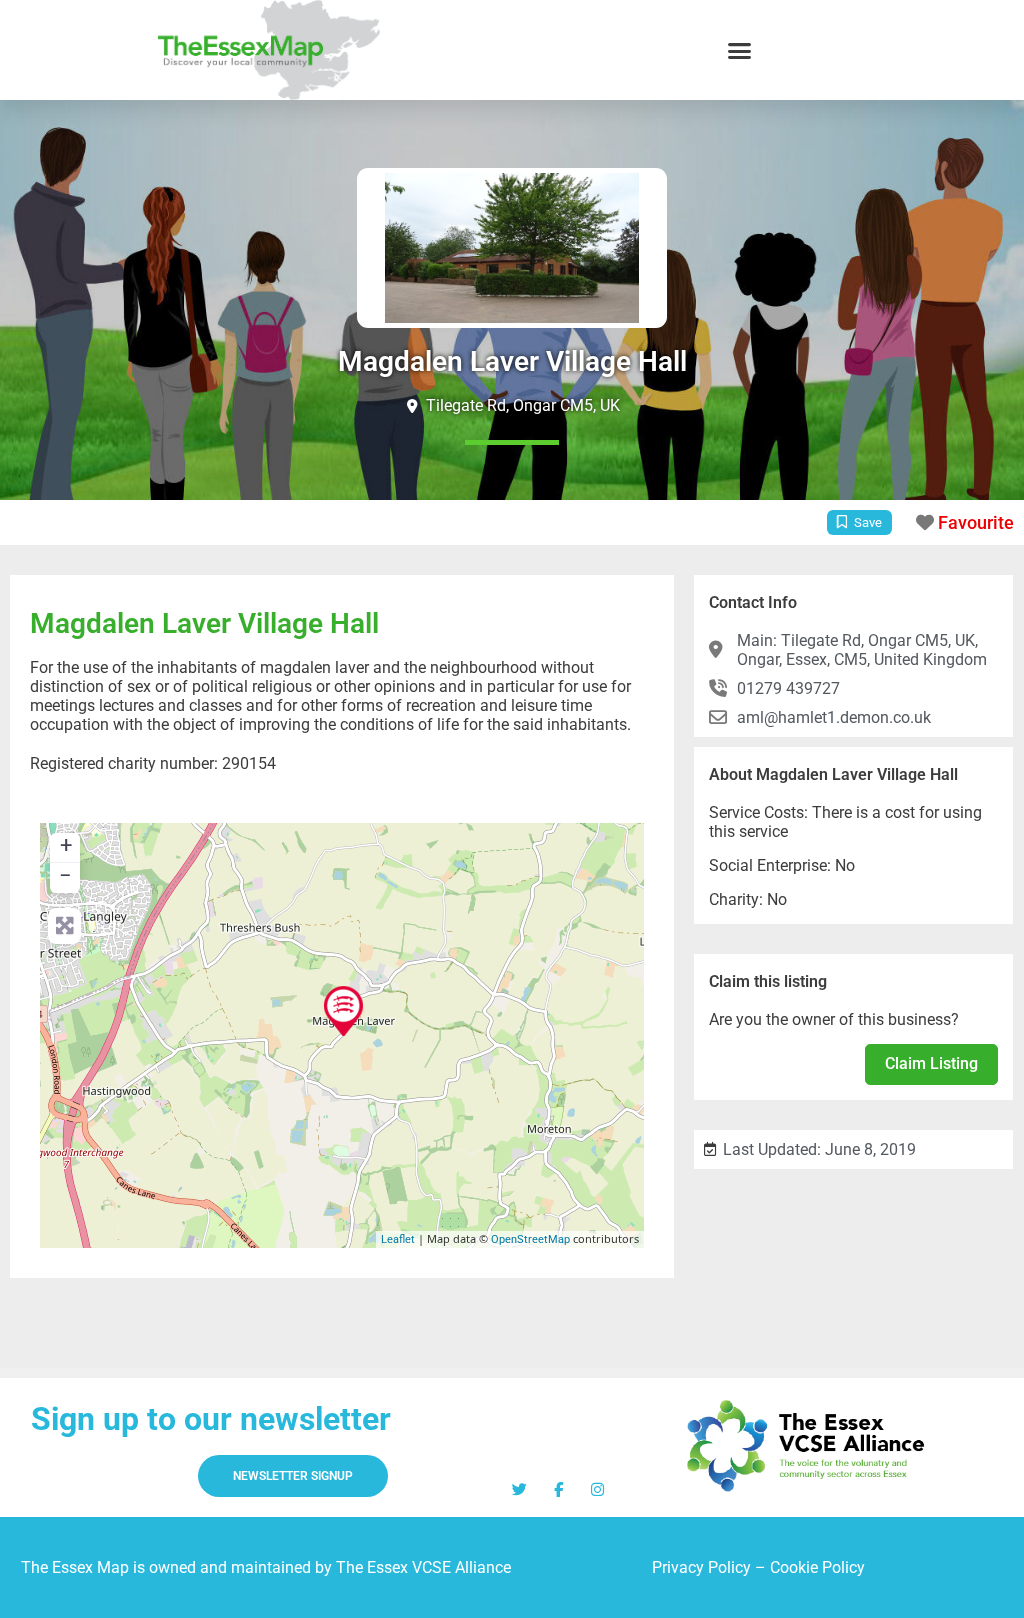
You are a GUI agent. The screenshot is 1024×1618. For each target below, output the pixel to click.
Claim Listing (931, 1063)
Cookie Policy (817, 1567)
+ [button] (66, 845)
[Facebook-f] (558, 1489)
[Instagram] (597, 1489)
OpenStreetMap (530, 1239)
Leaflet (398, 1239)
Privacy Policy (701, 1567)
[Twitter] (519, 1489)
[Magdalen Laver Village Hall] (343, 1011)
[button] (740, 50)
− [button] (65, 875)
